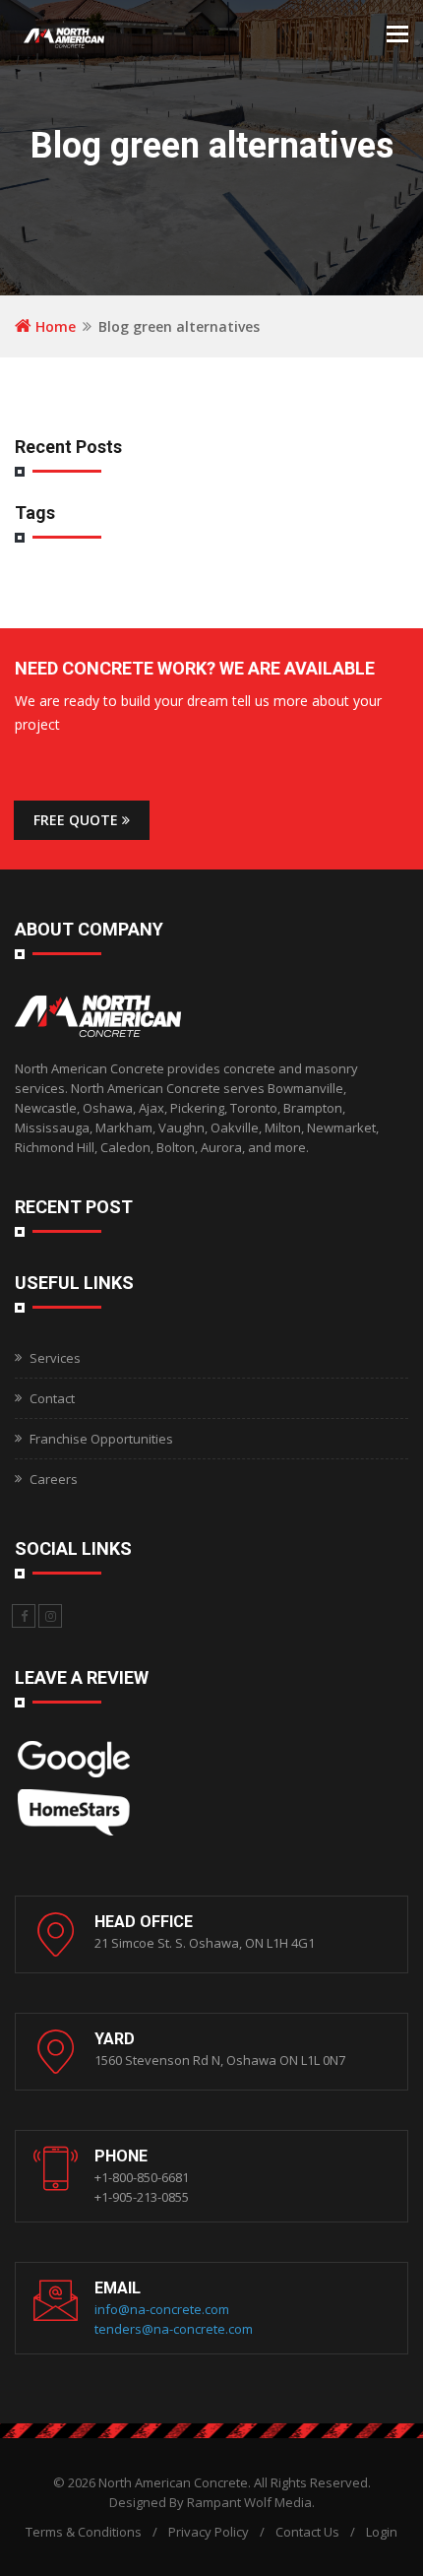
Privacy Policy (209, 2532)
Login (382, 2532)
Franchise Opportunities (101, 1439)
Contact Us (307, 2532)
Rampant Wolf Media (249, 2502)
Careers (54, 1479)
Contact (52, 1398)
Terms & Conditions (84, 2532)
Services (55, 1358)
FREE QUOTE (78, 820)
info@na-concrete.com (162, 2309)
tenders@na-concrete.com (174, 2329)
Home (54, 326)
